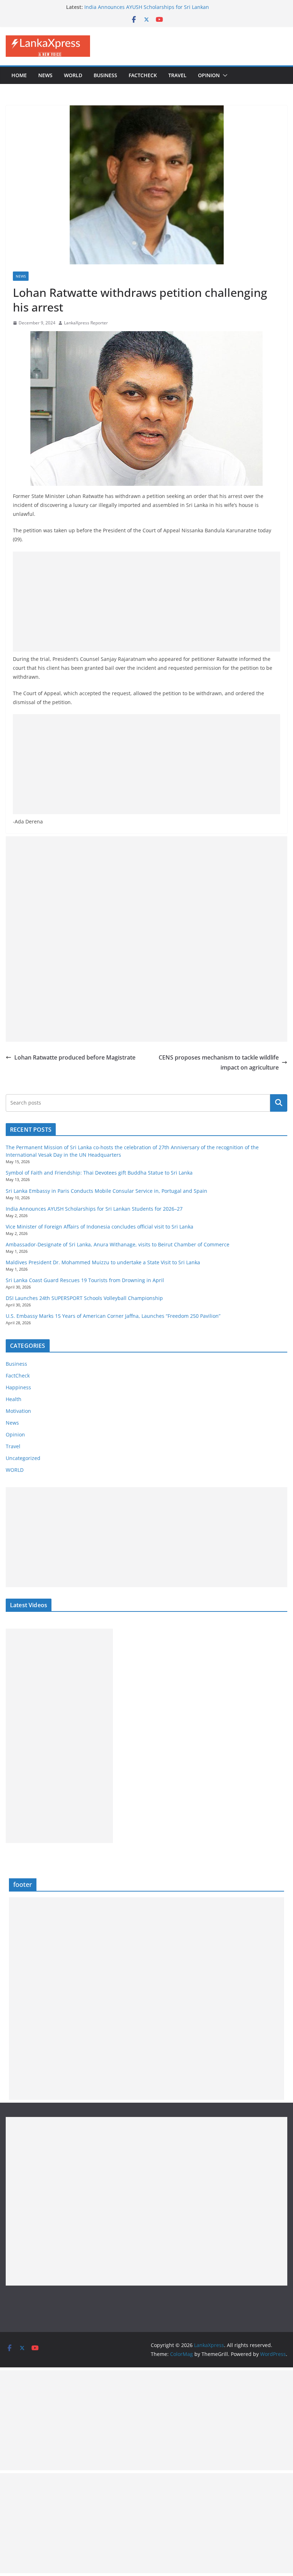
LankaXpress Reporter (86, 323)
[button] (224, 75)
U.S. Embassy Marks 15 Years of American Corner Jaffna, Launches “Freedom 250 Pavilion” (113, 1316)
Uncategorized (23, 1458)
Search (279, 1103)
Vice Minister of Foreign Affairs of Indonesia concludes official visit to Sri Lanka (100, 1227)
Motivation (18, 1411)
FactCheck (143, 75)
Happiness (18, 1387)
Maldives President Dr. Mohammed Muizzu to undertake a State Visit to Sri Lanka (103, 1262)
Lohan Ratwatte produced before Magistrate (75, 1057)
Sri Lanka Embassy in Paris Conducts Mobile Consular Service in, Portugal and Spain (106, 1191)
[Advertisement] (146, 602)
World (73, 75)
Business (105, 75)
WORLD (15, 1470)
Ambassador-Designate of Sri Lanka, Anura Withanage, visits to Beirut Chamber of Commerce (118, 1244)
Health (14, 1399)
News (45, 75)
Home (19, 75)
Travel (177, 75)
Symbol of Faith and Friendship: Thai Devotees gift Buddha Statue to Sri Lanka (99, 1173)
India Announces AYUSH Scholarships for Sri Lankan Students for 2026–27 (94, 1209)
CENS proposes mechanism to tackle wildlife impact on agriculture (219, 1063)
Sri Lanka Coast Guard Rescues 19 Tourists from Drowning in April (85, 1280)
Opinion (209, 75)
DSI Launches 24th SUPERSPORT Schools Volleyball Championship (84, 1298)
